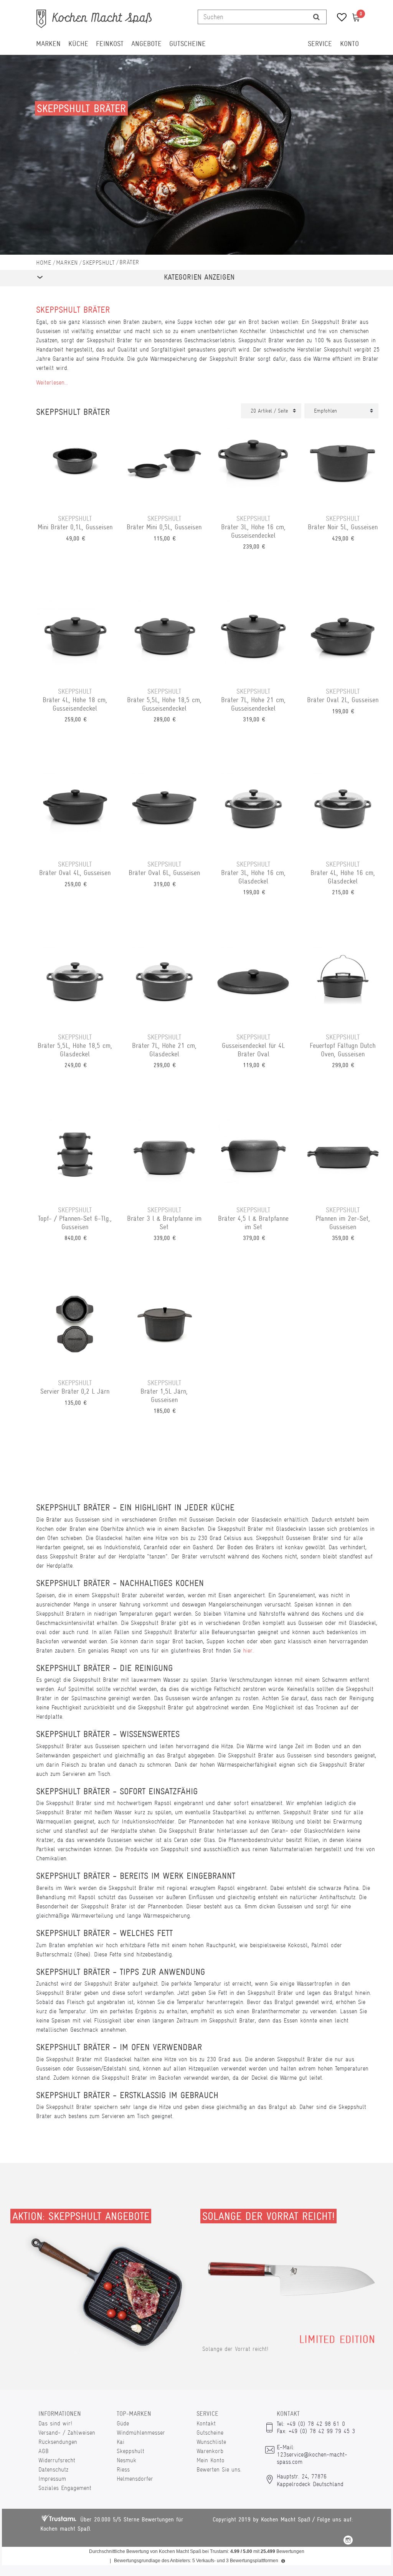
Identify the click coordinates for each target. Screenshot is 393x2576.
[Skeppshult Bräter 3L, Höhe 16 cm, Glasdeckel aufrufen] (253, 810)
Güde (123, 2423)
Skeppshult (98, 263)
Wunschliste (211, 2442)
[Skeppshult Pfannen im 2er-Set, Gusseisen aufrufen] (343, 1155)
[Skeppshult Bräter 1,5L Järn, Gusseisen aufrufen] (164, 1328)
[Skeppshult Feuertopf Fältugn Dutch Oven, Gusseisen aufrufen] (343, 983)
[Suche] (316, 17)
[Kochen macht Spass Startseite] (44, 263)
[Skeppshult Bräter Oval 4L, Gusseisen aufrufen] (75, 810)
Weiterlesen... (52, 382)
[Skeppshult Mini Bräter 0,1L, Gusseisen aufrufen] (75, 464)
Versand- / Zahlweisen (67, 2433)
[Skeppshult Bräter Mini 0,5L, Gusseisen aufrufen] (164, 464)
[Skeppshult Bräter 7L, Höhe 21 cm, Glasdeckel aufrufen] (164, 983)
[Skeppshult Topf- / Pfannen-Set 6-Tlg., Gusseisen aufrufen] (75, 1155)
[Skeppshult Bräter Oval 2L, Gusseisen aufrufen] (343, 637)
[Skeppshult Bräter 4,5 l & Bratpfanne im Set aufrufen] (253, 1155)
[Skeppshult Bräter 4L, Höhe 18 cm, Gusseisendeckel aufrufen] (75, 637)
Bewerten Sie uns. (219, 2469)
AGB (44, 2451)
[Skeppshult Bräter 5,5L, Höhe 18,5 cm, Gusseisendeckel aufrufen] (164, 637)
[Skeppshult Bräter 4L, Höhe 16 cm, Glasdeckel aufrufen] (343, 810)
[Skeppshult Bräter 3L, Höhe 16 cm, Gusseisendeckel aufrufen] (253, 464)
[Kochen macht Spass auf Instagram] (348, 2541)
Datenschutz (53, 2469)
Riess (123, 2469)
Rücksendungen (58, 2442)
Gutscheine (187, 44)
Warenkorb (210, 2451)
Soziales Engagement (65, 2488)
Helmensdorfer (135, 2479)
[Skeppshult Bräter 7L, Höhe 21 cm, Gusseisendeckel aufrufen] (253, 637)
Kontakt (206, 2423)
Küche (78, 44)
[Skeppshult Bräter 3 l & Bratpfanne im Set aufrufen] (164, 1155)
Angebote (146, 44)
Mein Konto (211, 2460)
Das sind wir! (55, 2423)
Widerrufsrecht (57, 2460)
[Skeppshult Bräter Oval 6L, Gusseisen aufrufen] (164, 810)
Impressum (52, 2479)
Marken (48, 44)
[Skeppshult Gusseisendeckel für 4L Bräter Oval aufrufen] (253, 983)
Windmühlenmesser (141, 2433)
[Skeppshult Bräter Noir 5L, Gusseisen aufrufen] (343, 464)
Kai (121, 2442)
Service (320, 44)
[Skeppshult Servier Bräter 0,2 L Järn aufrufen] (75, 1328)
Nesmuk (126, 2460)
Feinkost (110, 44)
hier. (248, 1650)
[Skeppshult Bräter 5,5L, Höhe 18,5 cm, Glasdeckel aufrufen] (75, 983)
